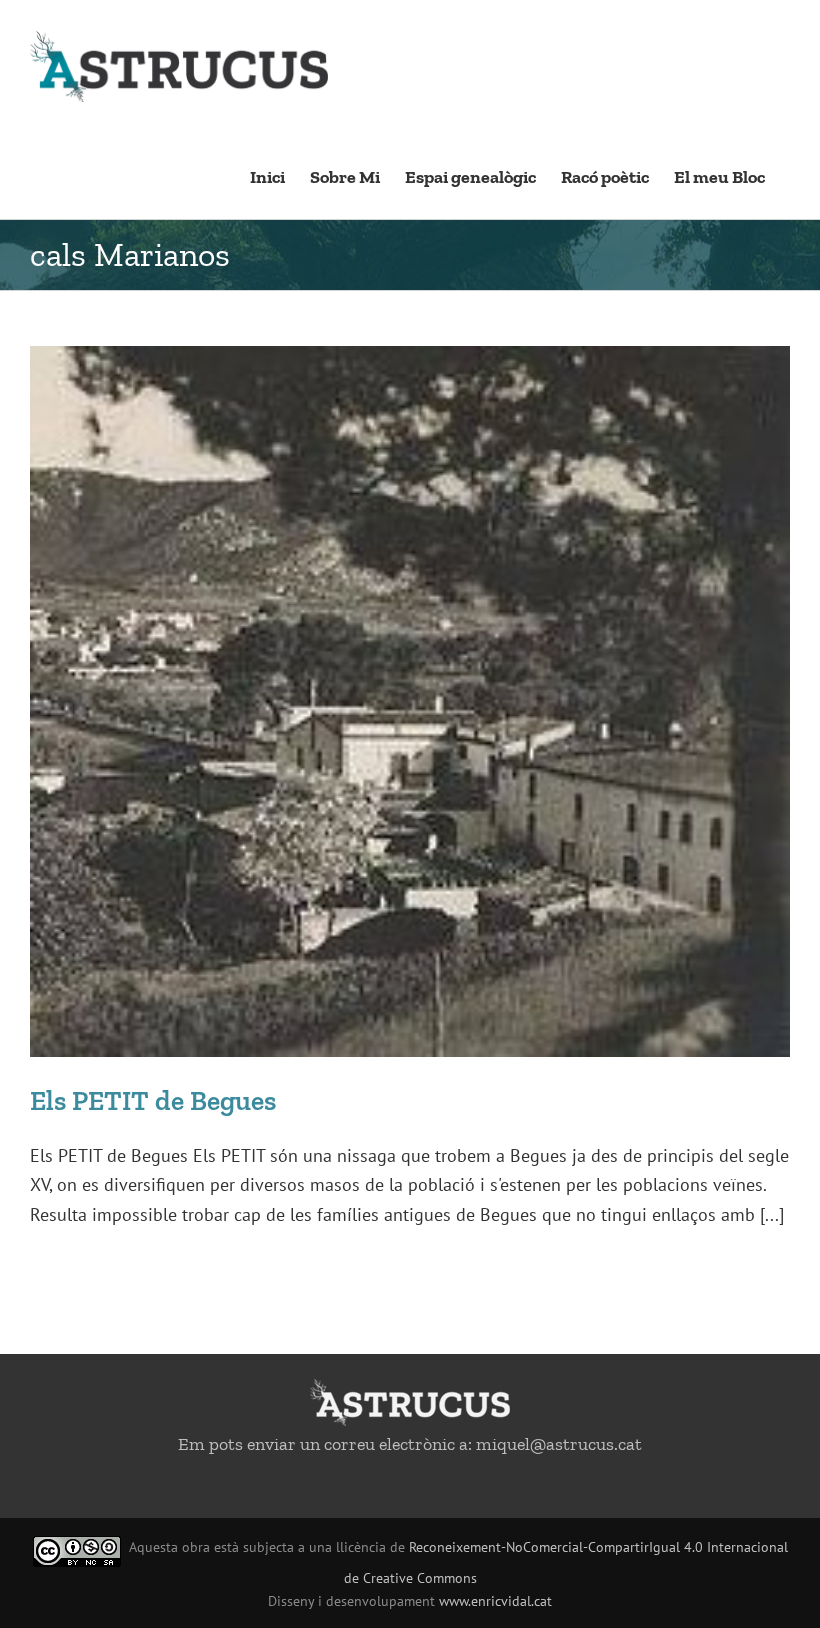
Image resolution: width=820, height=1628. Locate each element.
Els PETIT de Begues (153, 1100)
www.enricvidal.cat (495, 1601)
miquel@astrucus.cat (559, 1444)
